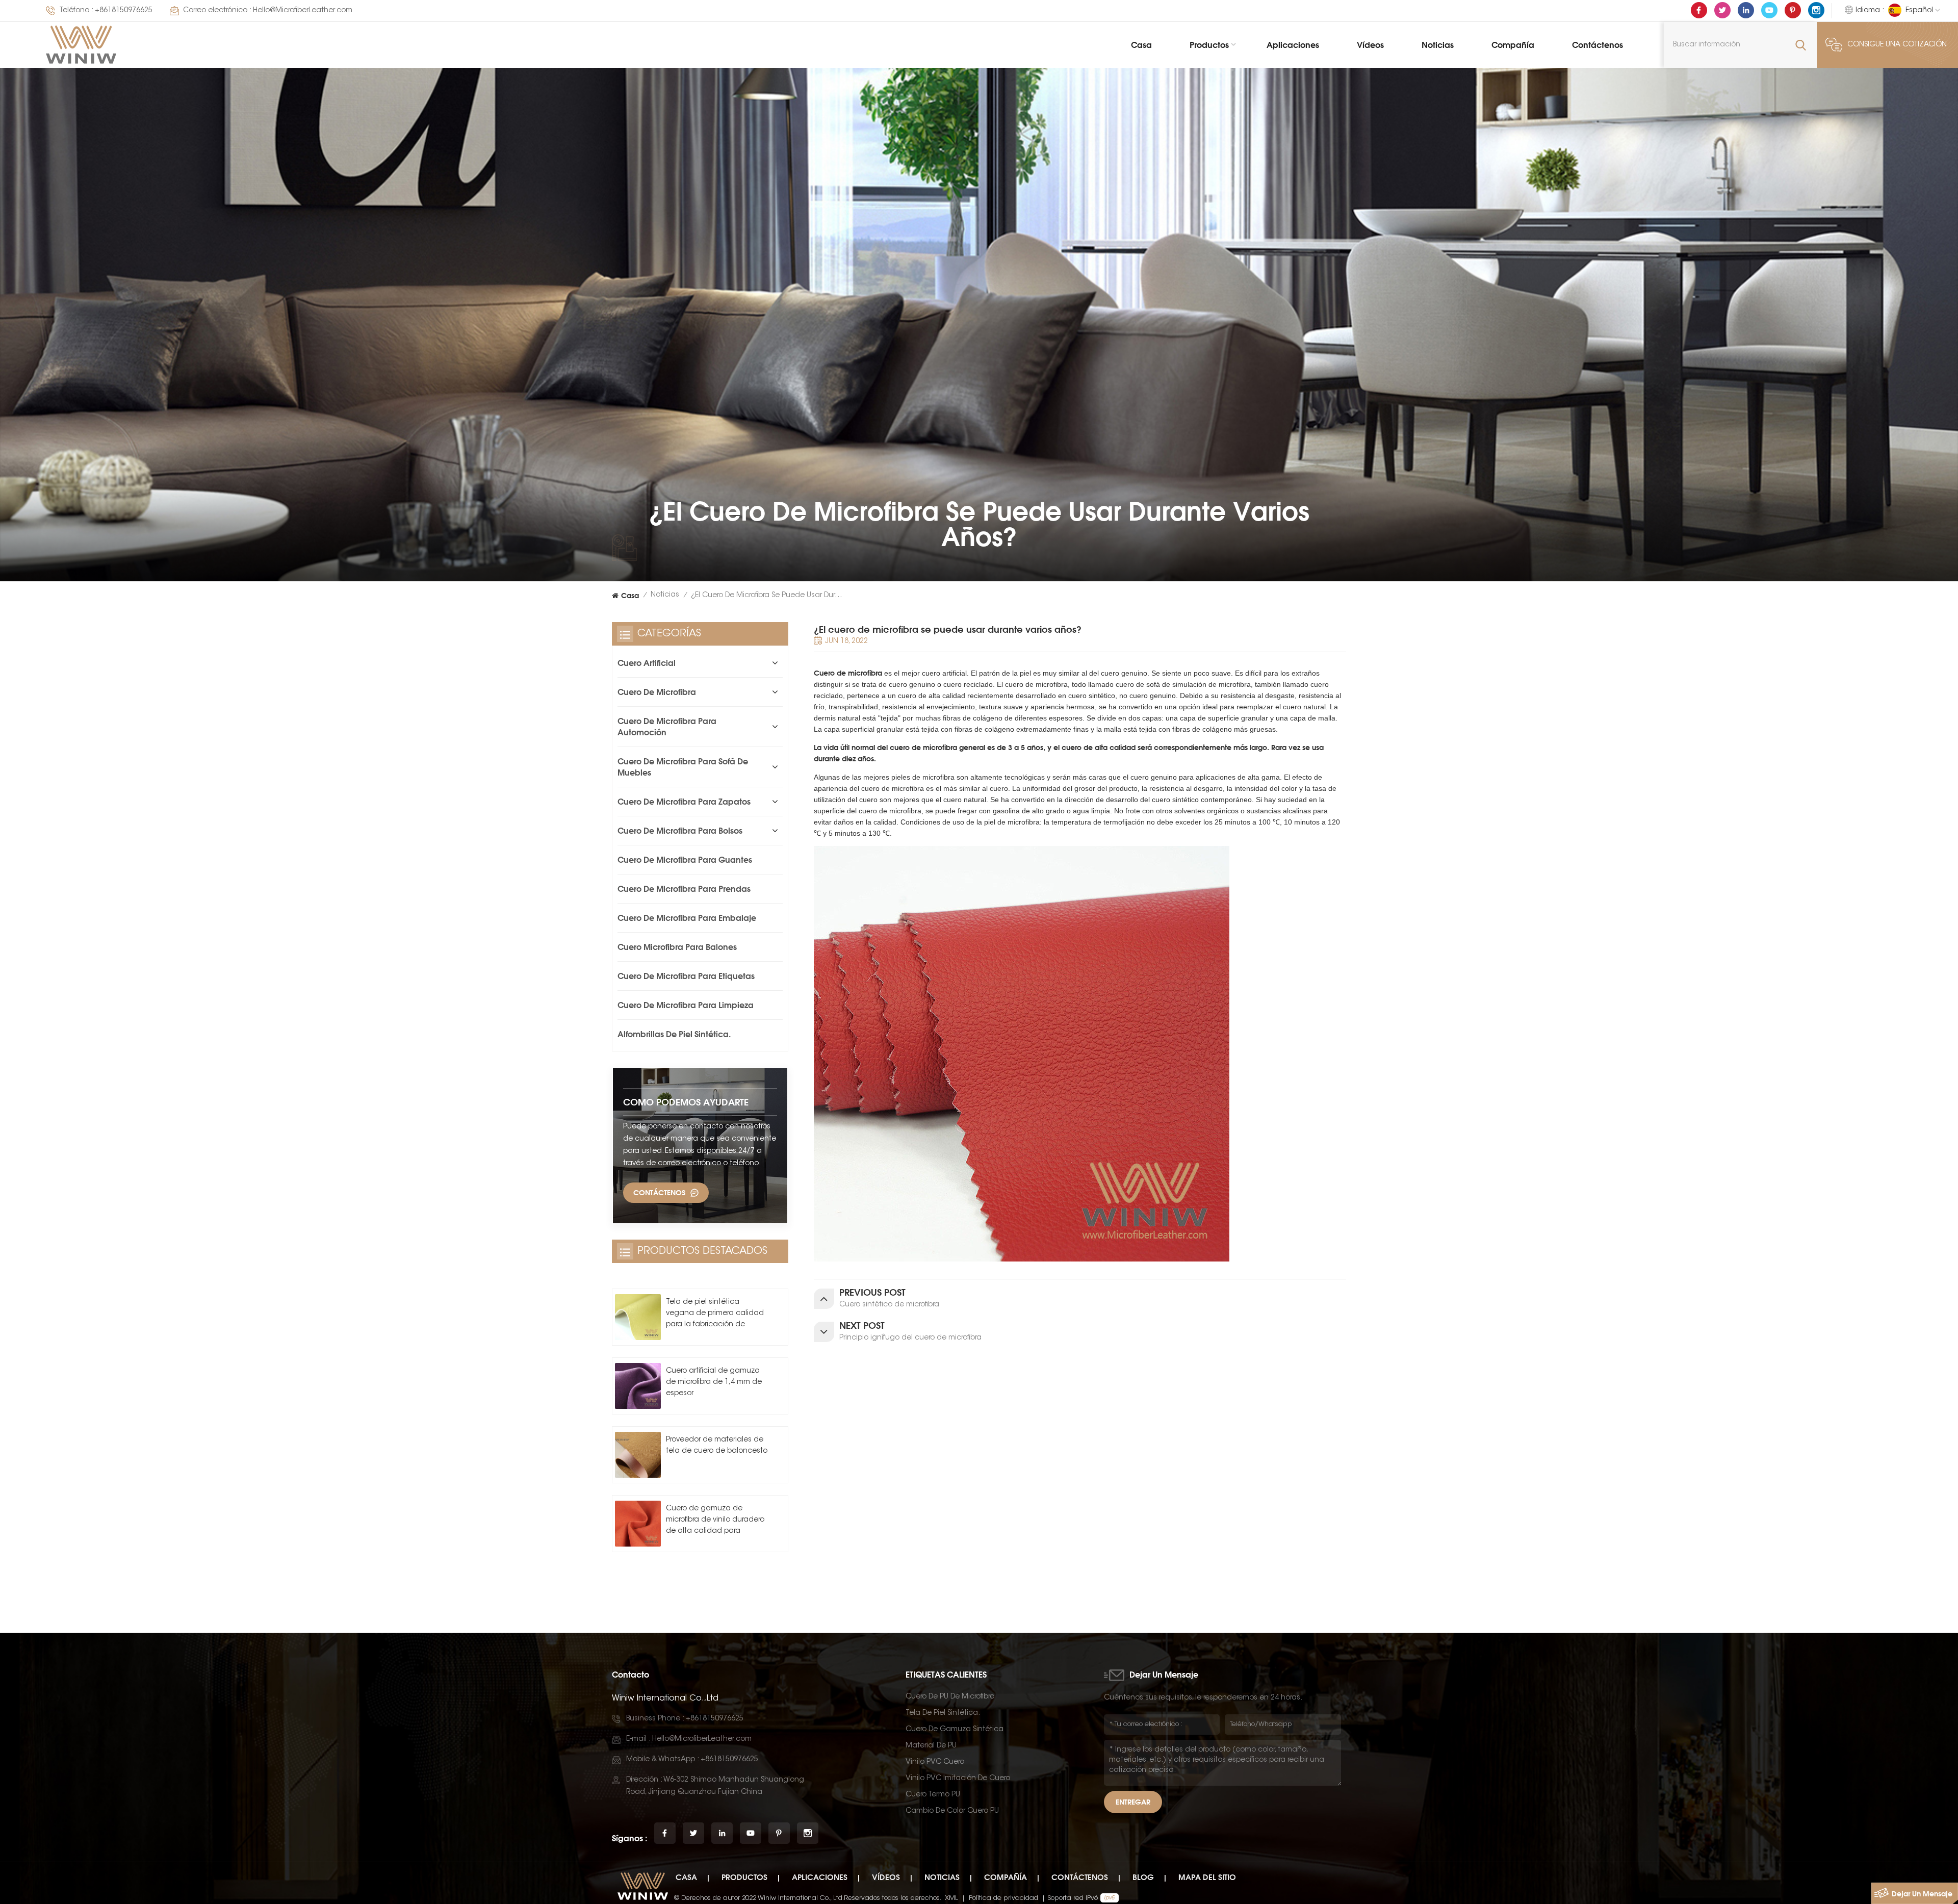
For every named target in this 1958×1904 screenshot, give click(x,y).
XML (951, 1898)
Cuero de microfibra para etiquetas (686, 976)
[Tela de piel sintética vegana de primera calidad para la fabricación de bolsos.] (638, 1317)
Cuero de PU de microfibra (950, 1697)
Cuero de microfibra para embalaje (687, 918)
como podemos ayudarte (686, 1102)
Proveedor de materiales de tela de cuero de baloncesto (717, 1446)
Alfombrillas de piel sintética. (674, 1034)
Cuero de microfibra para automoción (667, 727)
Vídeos (1370, 45)
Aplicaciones (1293, 45)
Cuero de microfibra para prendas (684, 889)
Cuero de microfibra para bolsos (680, 831)
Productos (1209, 45)
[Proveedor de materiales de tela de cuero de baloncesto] (638, 1455)
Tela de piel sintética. (943, 1713)
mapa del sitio (1207, 1877)
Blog (1143, 1877)
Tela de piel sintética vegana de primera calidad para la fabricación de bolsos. (715, 1315)
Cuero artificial (647, 663)
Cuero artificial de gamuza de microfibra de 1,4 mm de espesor (714, 1382)
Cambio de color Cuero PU (952, 1811)
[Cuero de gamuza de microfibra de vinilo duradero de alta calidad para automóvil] (638, 1524)
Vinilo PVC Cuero (935, 1762)
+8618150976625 (124, 11)
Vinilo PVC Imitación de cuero (958, 1779)
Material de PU (931, 1746)
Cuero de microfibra (848, 673)
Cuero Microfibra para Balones (677, 947)
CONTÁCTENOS (659, 1192)
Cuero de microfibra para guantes (685, 860)
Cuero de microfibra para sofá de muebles (683, 767)
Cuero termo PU (933, 1795)
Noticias (1438, 45)
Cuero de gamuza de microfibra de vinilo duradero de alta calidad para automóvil (715, 1521)
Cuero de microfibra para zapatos (684, 802)
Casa (1141, 45)
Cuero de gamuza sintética (955, 1730)
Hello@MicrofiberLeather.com (303, 11)
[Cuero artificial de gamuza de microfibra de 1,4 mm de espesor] (638, 1386)
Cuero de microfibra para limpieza (686, 1005)
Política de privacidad (1003, 1898)
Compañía (1513, 45)
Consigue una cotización (1897, 45)
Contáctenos (1598, 45)
